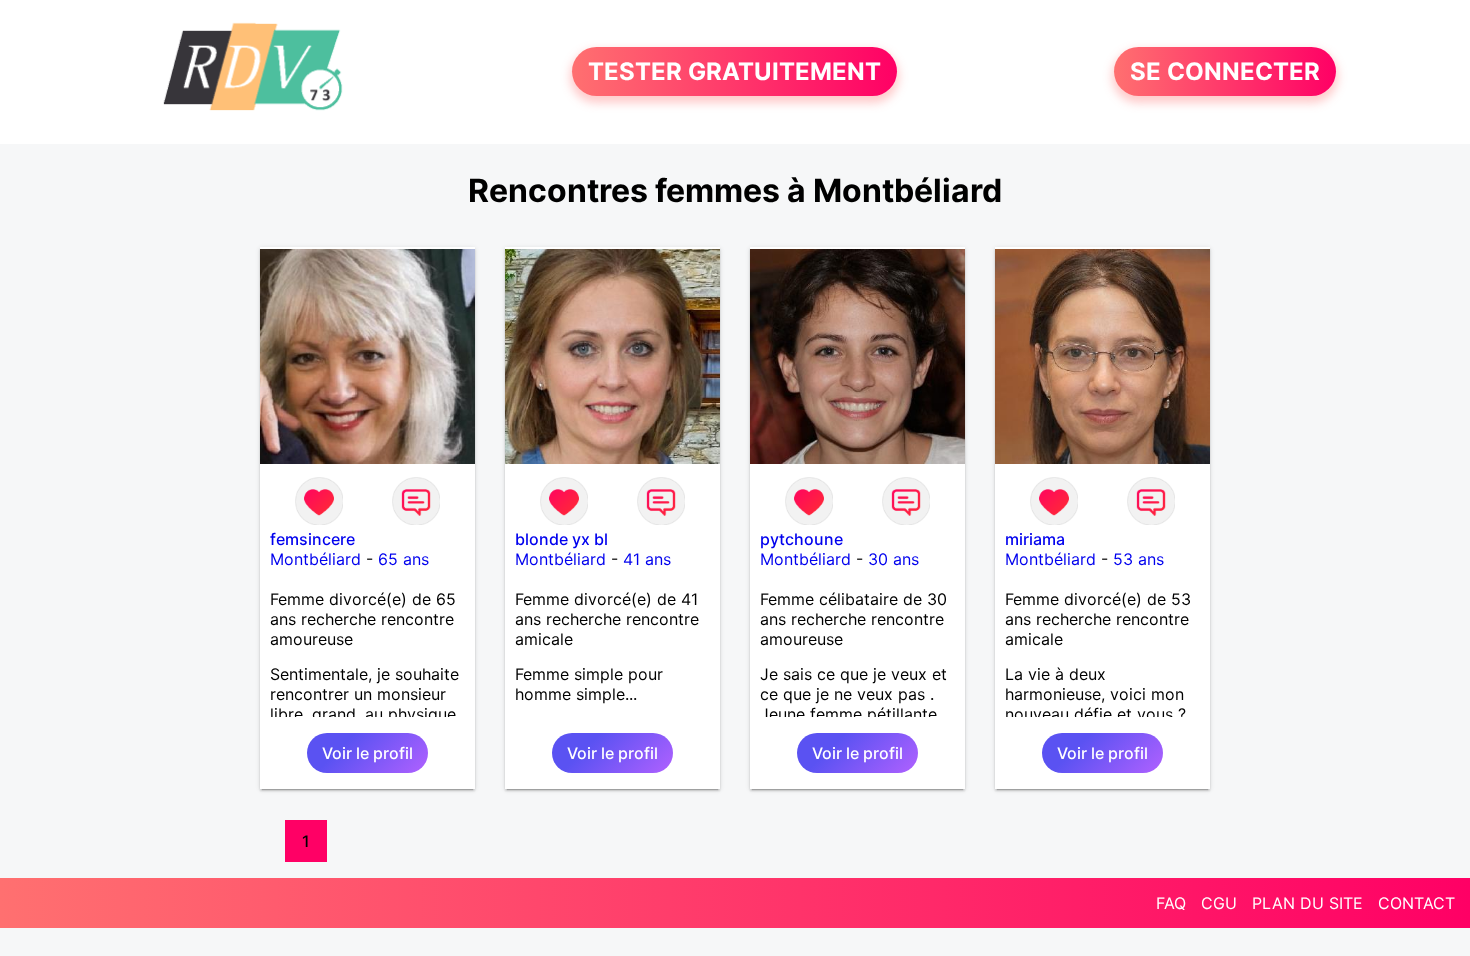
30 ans (893, 559)
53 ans (1138, 559)
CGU (1219, 903)
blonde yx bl (561, 539)
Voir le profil (367, 753)
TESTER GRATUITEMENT (734, 71)
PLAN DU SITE (1307, 903)
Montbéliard (315, 559)
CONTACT (1416, 903)
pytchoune (801, 539)
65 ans (403, 559)
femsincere (312, 539)
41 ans (647, 559)
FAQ (1171, 903)
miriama (1035, 539)
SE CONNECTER (1225, 71)
